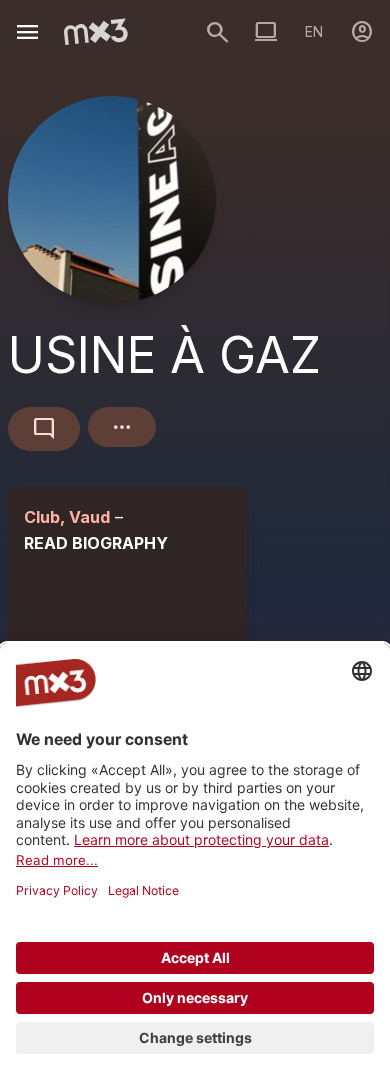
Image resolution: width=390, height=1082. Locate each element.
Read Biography (96, 543)
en (314, 31)
